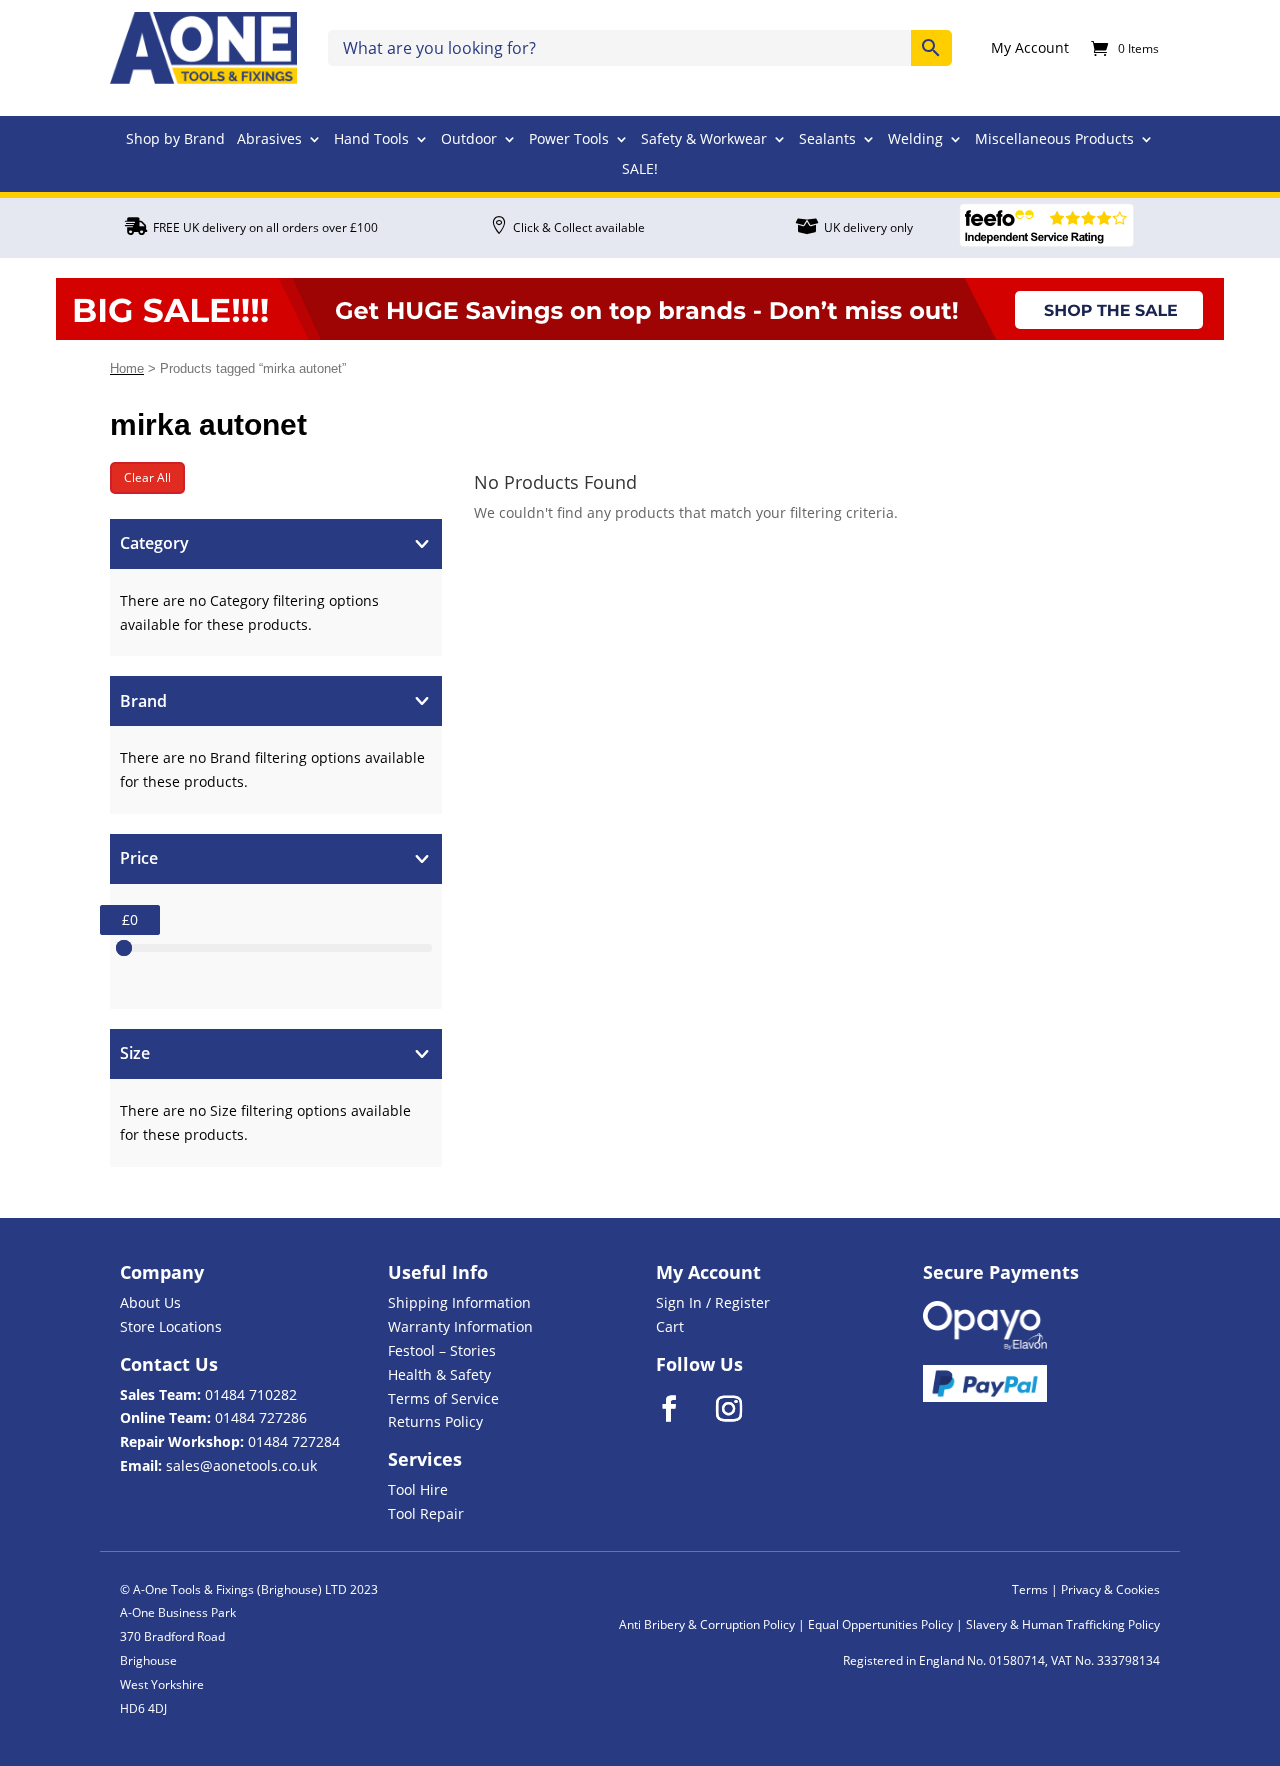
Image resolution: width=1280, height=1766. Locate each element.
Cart (670, 1326)
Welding (915, 140)
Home (127, 368)
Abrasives (269, 140)
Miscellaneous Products (1054, 140)
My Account (1030, 49)
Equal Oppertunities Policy (880, 1624)
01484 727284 (294, 1441)
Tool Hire (418, 1489)
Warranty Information (460, 1326)
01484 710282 (251, 1394)
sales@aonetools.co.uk (241, 1465)
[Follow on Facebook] (682, 1409)
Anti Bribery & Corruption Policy (707, 1624)
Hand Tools (371, 140)
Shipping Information (459, 1302)
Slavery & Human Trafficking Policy (1063, 1624)
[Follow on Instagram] (742, 1409)
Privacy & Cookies (1110, 1589)
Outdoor (469, 140)
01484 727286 (261, 1417)
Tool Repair (426, 1513)
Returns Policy (435, 1421)
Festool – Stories (442, 1350)
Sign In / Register (713, 1302)
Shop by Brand (175, 140)
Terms (1030, 1589)
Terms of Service (443, 1398)
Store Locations (171, 1326)
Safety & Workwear (704, 140)
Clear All (147, 477)
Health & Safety (439, 1374)
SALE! (640, 170)
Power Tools (569, 140)
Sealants (827, 140)
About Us (150, 1302)
